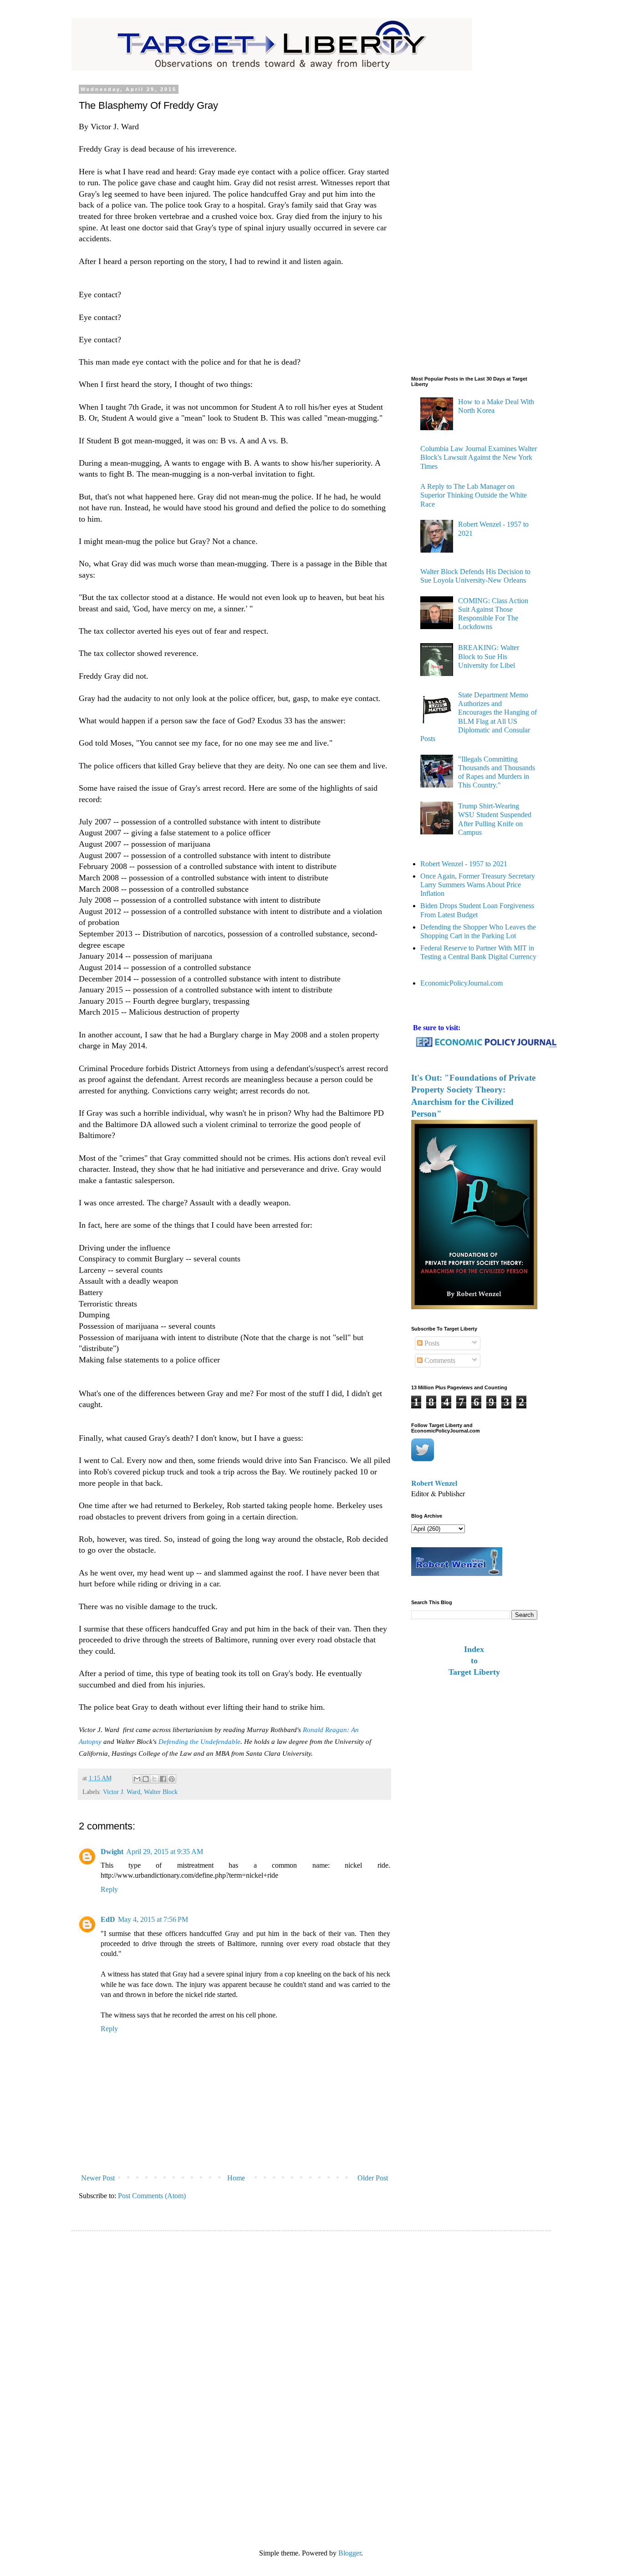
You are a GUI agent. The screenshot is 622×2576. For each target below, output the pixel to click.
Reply (109, 1889)
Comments (439, 1360)
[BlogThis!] (146, 1779)
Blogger (350, 2553)
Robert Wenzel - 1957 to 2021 (464, 864)
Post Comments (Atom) (152, 2196)
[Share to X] (154, 1779)
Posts (431, 1343)
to (474, 1661)
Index (474, 1649)
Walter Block (161, 1792)
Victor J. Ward (122, 1792)
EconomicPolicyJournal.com (461, 983)
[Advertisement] (448, 223)
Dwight (112, 1852)
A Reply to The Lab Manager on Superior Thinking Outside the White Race (474, 495)
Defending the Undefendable (199, 1742)
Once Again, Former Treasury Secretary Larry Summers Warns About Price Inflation (478, 885)
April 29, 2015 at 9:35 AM (165, 1852)
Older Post (373, 2178)
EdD (108, 1919)
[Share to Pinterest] (172, 1779)
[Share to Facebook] (163, 1779)
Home (236, 2178)
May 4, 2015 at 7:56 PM (153, 1919)
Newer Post (98, 2178)
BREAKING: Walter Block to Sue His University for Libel (489, 656)
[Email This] (137, 1779)
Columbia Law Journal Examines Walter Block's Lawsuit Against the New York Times (479, 457)
